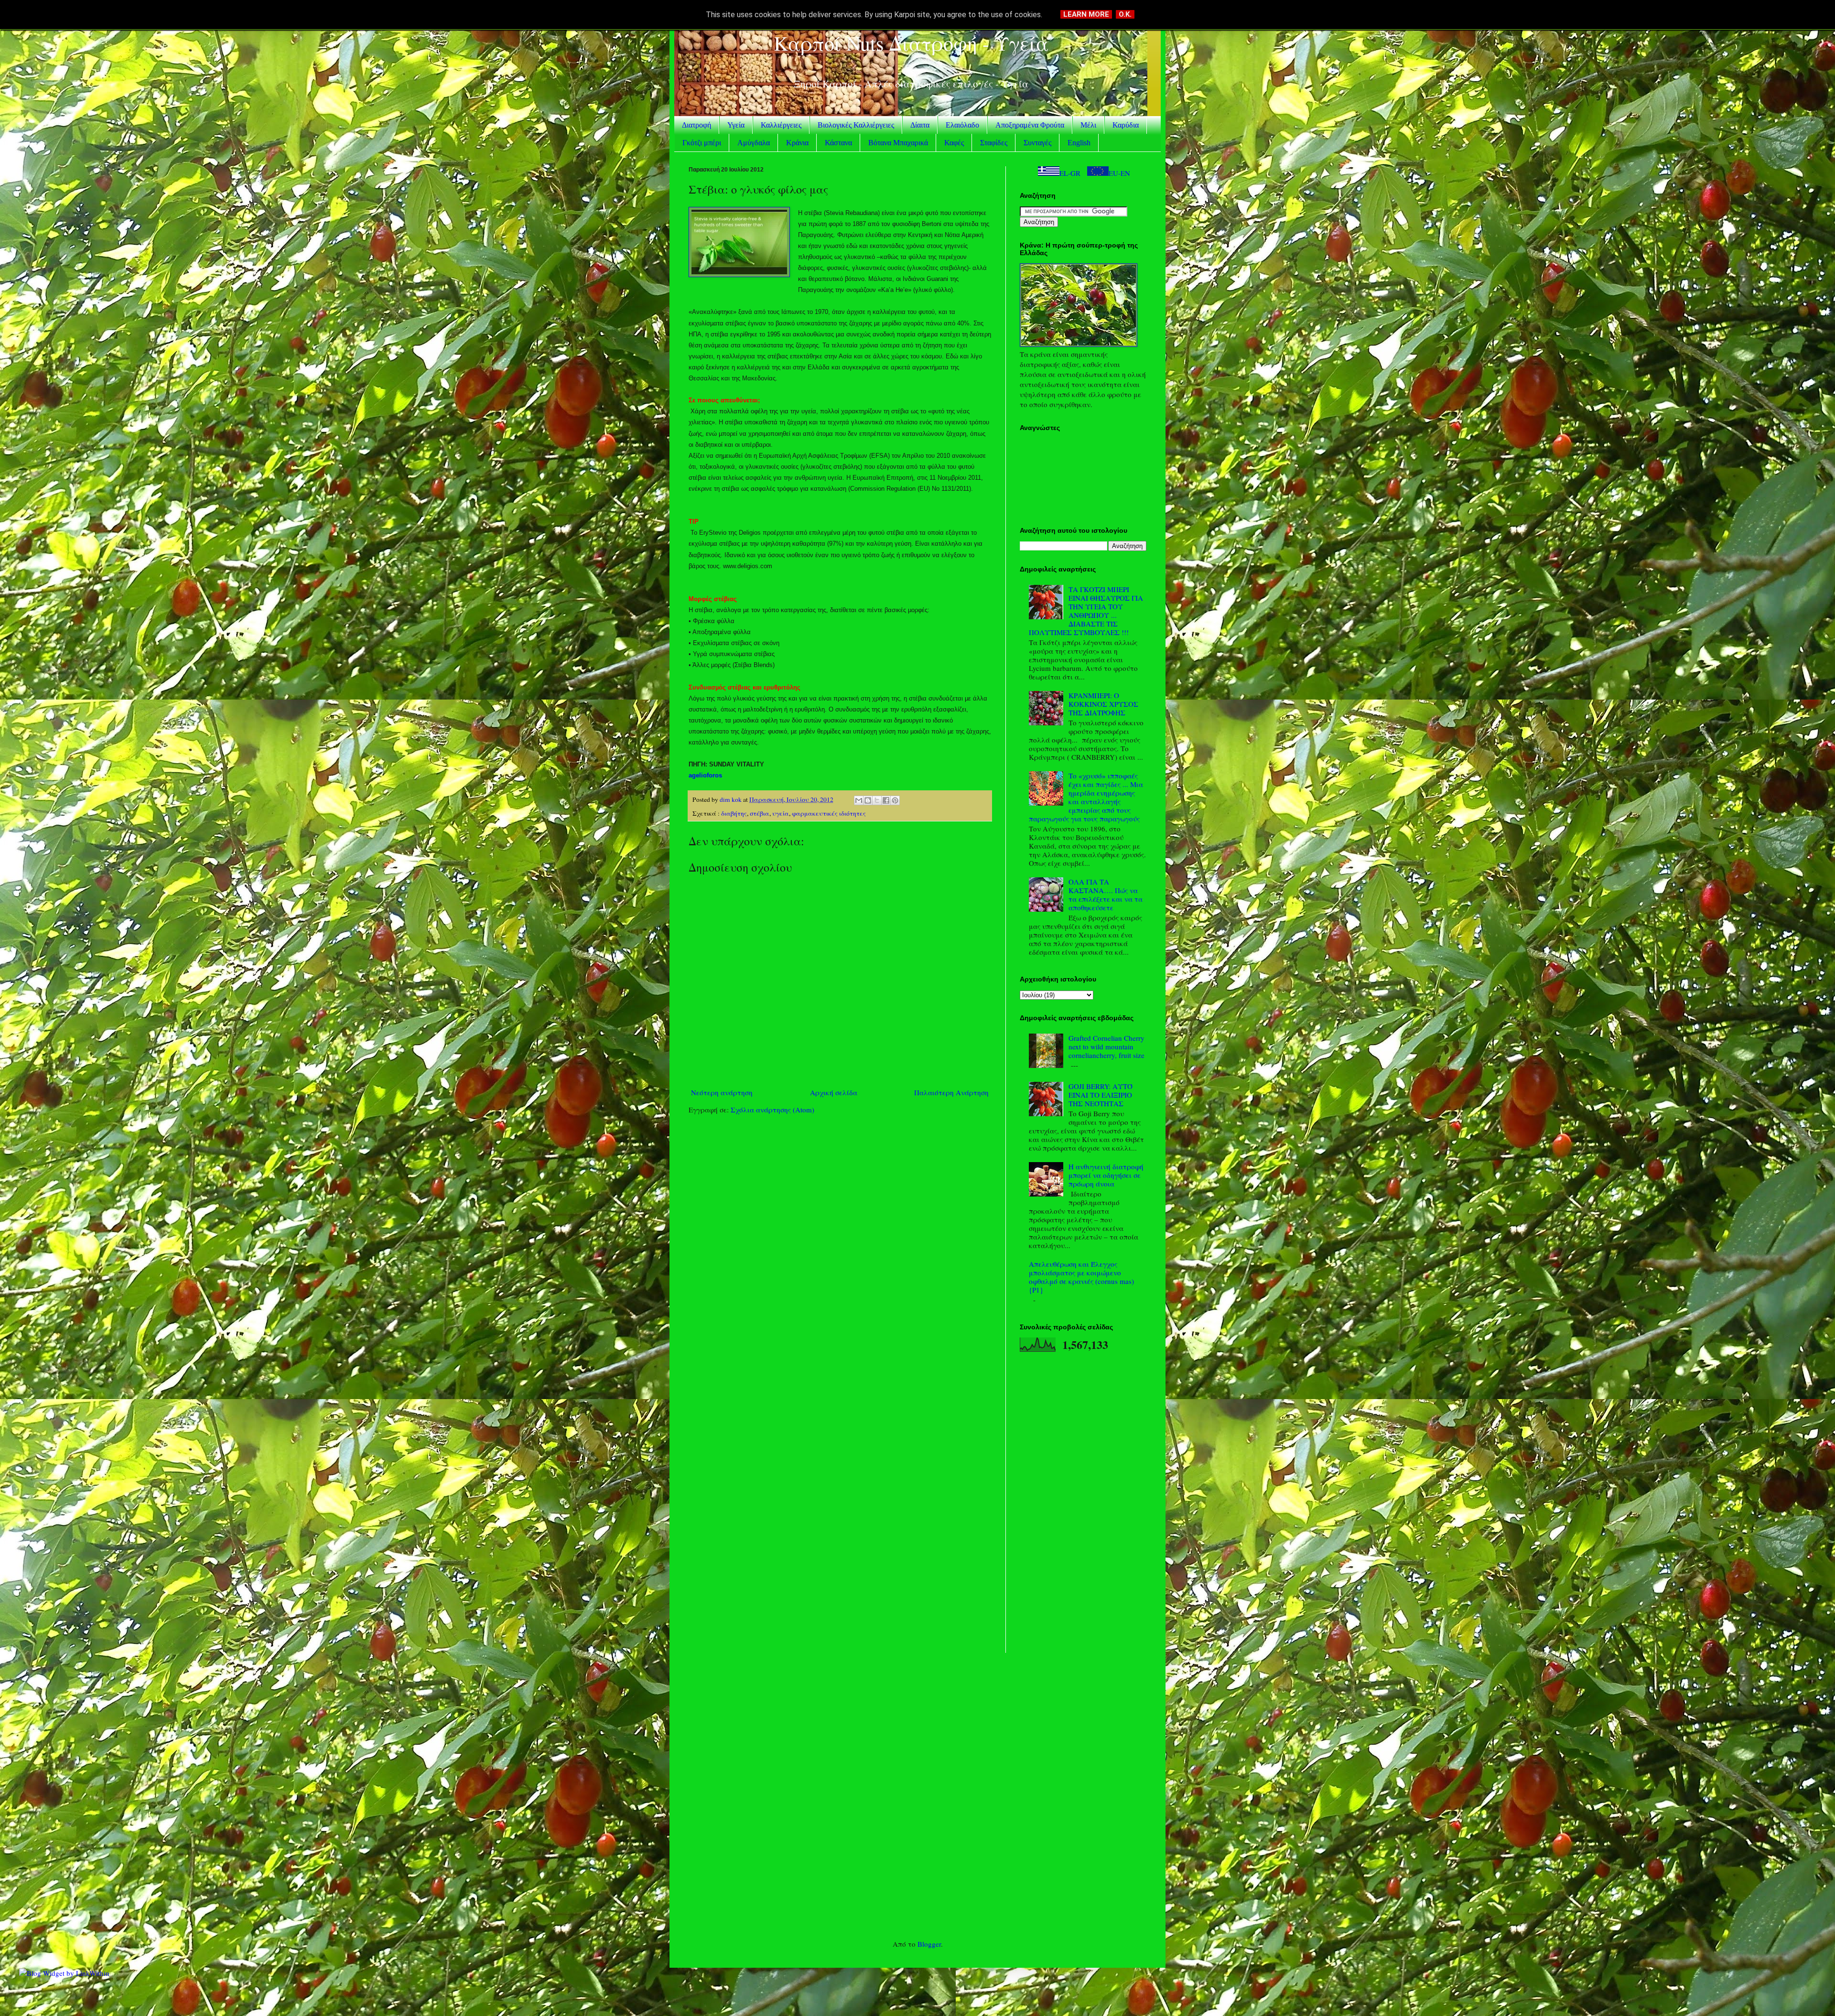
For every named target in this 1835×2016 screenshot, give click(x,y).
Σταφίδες (994, 143)
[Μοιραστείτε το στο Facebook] (886, 800)
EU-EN (1119, 173)
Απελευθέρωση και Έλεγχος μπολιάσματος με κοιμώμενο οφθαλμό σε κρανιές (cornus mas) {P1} (1081, 1277)
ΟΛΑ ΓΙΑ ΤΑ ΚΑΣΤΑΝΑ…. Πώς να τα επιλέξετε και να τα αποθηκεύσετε (1106, 895)
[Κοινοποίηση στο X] (877, 800)
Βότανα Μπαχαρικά (898, 143)
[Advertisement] (840, 1196)
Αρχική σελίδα (834, 1092)
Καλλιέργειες (781, 125)
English (1079, 143)
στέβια (760, 813)
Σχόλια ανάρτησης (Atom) (772, 1110)
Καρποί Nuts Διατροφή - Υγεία (911, 43)
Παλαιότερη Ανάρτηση (951, 1092)
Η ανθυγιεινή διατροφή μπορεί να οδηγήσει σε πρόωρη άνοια (1106, 1175)
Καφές (954, 143)
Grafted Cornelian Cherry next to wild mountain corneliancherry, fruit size (1106, 1046)
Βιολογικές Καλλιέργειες (856, 125)
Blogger (929, 1944)
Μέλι (1088, 125)
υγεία (781, 813)
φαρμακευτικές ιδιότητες (829, 813)
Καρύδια (1126, 125)
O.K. (1125, 14)
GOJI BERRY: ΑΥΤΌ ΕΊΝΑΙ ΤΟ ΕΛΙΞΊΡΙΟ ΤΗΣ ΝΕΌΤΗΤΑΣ (1101, 1095)
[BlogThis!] (868, 800)
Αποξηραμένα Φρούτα (1030, 125)
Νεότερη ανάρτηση (722, 1092)
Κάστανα (838, 143)
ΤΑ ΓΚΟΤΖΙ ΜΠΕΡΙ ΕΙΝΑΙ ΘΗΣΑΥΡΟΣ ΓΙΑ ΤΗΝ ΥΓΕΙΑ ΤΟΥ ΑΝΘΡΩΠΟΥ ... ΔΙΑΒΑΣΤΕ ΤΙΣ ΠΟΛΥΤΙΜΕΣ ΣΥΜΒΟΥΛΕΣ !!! (1086, 611)
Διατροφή (696, 125)
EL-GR (1070, 173)
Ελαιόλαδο (962, 125)
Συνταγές (1037, 143)
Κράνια (797, 143)
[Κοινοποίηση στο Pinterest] (895, 800)
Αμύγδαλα (754, 143)
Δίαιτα (920, 125)
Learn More (1086, 14)
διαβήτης (734, 813)
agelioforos (705, 775)
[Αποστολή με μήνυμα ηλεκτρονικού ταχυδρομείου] (859, 800)
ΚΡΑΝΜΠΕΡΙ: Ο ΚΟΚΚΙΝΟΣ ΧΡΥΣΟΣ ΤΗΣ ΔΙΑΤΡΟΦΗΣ (1103, 704)
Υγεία (736, 125)
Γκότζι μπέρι (702, 143)
